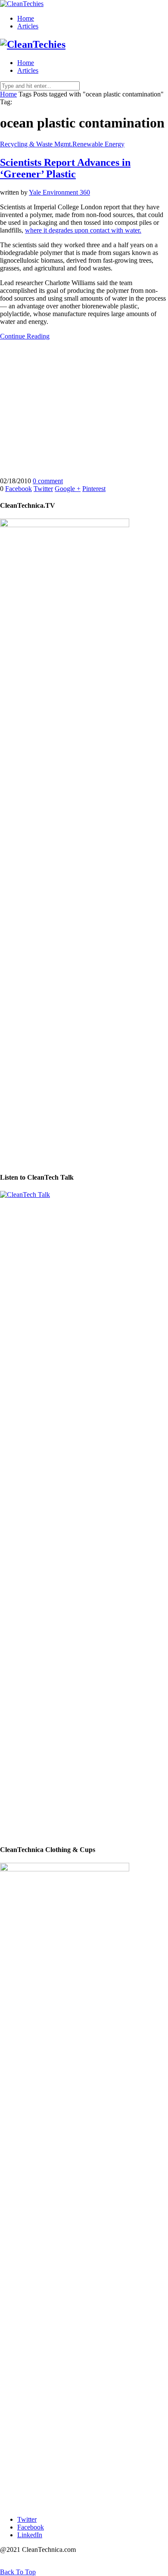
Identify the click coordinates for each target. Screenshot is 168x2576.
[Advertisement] (84, 409)
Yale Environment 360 (59, 192)
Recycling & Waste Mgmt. (36, 144)
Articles (28, 26)
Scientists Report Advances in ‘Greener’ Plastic (65, 168)
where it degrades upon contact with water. (83, 230)
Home (26, 18)
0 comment (48, 481)
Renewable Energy (98, 144)
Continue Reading (25, 336)
